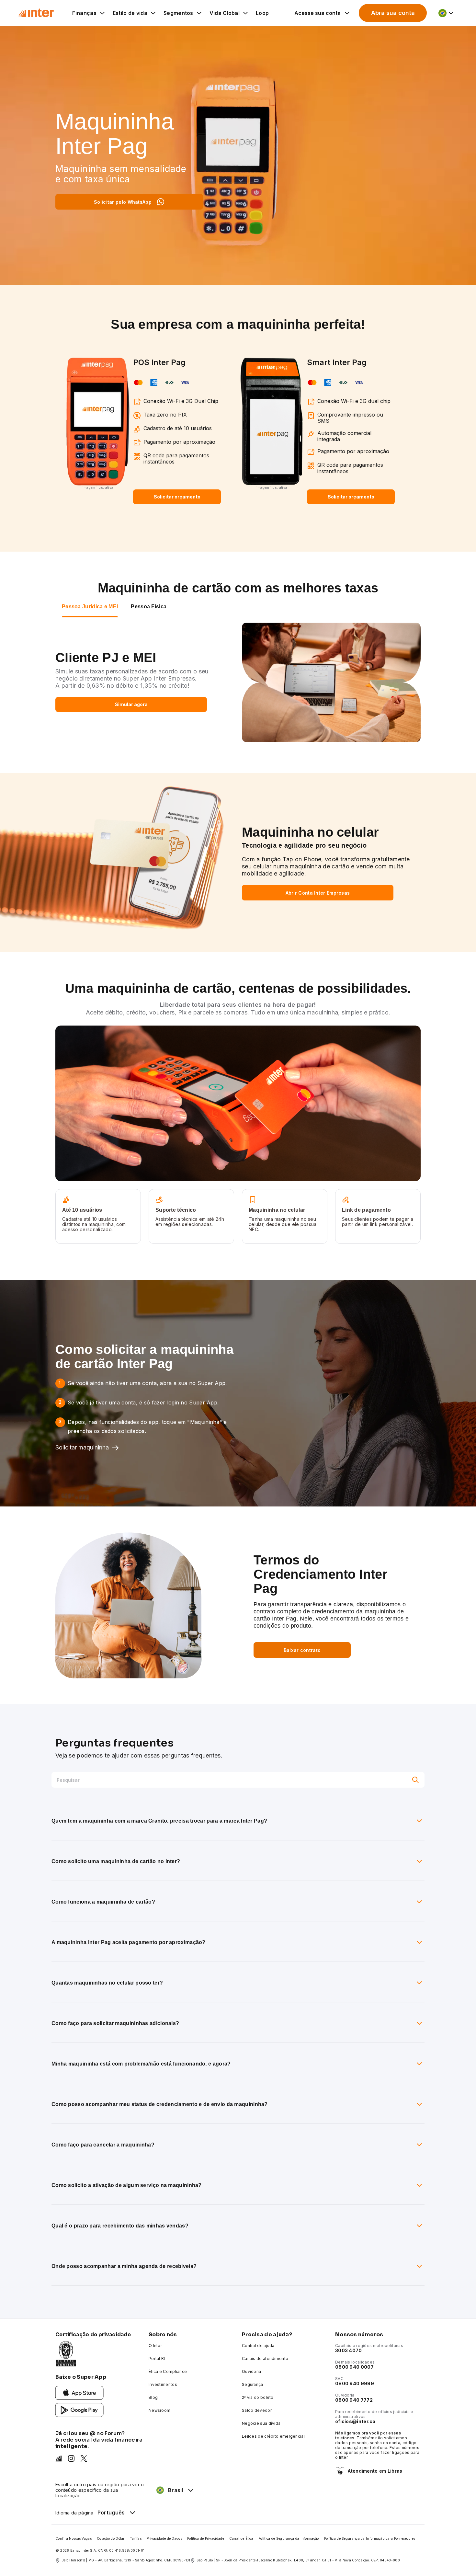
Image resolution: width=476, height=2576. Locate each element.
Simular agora (131, 704)
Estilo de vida (130, 13)
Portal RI (157, 2358)
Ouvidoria (252, 2371)
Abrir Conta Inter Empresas (318, 893)
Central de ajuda (258, 2346)
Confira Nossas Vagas (74, 2538)
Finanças (84, 13)
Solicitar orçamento (177, 497)
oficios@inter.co (355, 2421)
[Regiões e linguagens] (446, 13)
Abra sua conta (393, 13)
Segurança (253, 2384)
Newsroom (159, 2410)
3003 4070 (349, 2350)
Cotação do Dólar (111, 2538)
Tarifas (136, 2538)
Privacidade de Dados (164, 2538)
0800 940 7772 (354, 2400)
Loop (262, 13)
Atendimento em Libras (375, 2471)
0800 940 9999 (355, 2383)
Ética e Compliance (168, 2371)
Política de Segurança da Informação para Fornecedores (370, 2538)
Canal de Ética (241, 2538)
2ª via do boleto (258, 2397)
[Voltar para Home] (36, 13)
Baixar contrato (302, 1650)
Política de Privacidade (206, 2538)
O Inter (155, 2346)
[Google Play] (79, 2410)
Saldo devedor (257, 2410)
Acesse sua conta (317, 13)
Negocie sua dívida (261, 2423)
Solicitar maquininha (82, 1447)
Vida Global (225, 13)
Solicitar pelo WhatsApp (123, 202)
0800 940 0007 (354, 2367)
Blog (153, 2397)
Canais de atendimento (265, 2358)
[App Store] (79, 2393)
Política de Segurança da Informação (289, 2538)
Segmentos (178, 13)
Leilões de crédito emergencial (273, 2436)
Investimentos (163, 2384)
